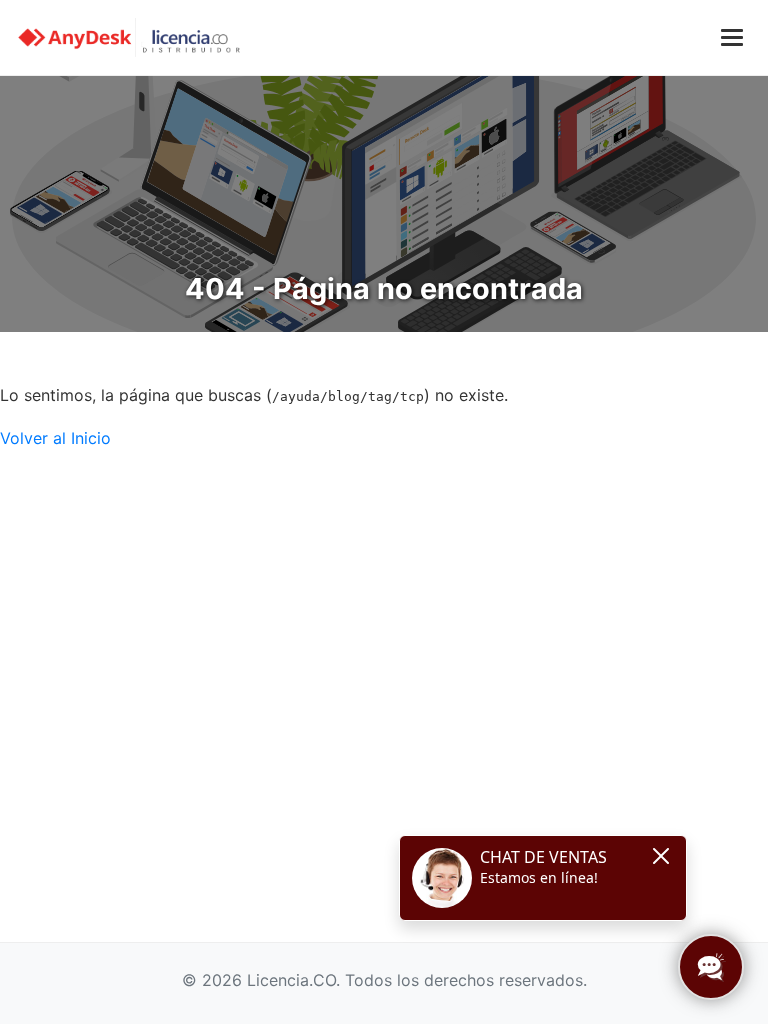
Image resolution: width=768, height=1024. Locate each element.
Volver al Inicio (55, 438)
